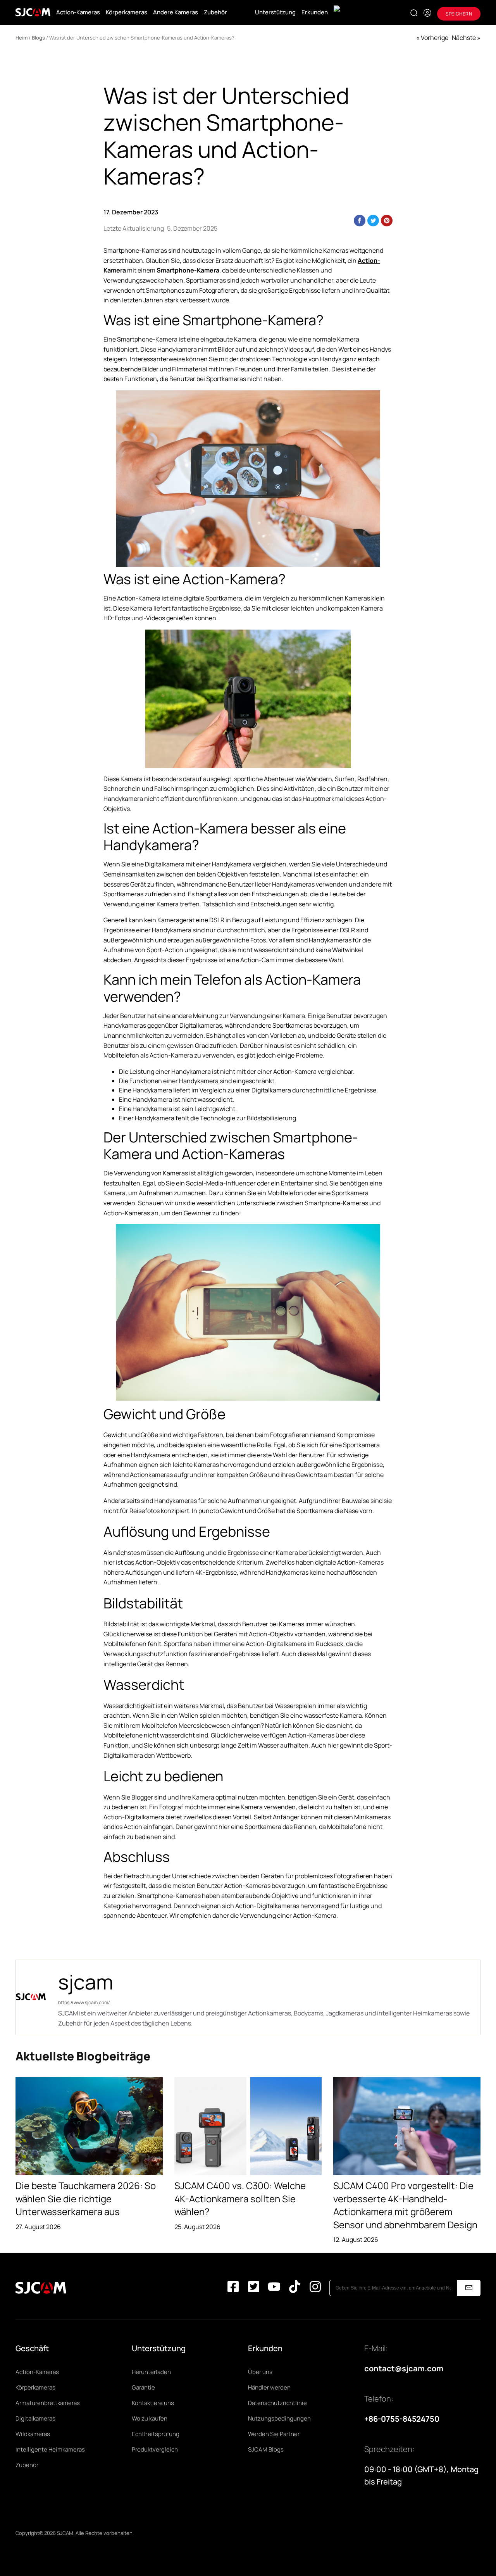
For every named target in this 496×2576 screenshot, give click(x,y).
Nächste (464, 38)
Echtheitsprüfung (156, 2434)
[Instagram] (315, 2288)
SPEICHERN (459, 14)
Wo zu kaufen (150, 2418)
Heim (22, 38)
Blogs (38, 38)
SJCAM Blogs (266, 2449)
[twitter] (254, 2288)
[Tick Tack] (295, 2288)
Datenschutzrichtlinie (277, 2403)
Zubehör (215, 12)
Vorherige (435, 38)
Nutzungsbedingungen (279, 2418)
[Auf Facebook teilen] (360, 221)
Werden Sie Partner (274, 2434)
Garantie (143, 2387)
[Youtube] (274, 2288)
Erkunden (315, 12)
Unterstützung (275, 12)
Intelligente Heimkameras (50, 2449)
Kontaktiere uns (153, 2403)
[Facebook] (233, 2288)
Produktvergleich (155, 2449)
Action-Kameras (78, 12)
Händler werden (269, 2387)
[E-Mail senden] (469, 2288)
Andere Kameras (176, 12)
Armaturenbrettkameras (48, 2403)
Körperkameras (127, 12)
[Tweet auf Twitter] (373, 221)
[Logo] (33, 12)
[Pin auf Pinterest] (387, 221)
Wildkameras (33, 2434)
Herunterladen (151, 2372)
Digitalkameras (35, 2418)
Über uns (260, 2372)
